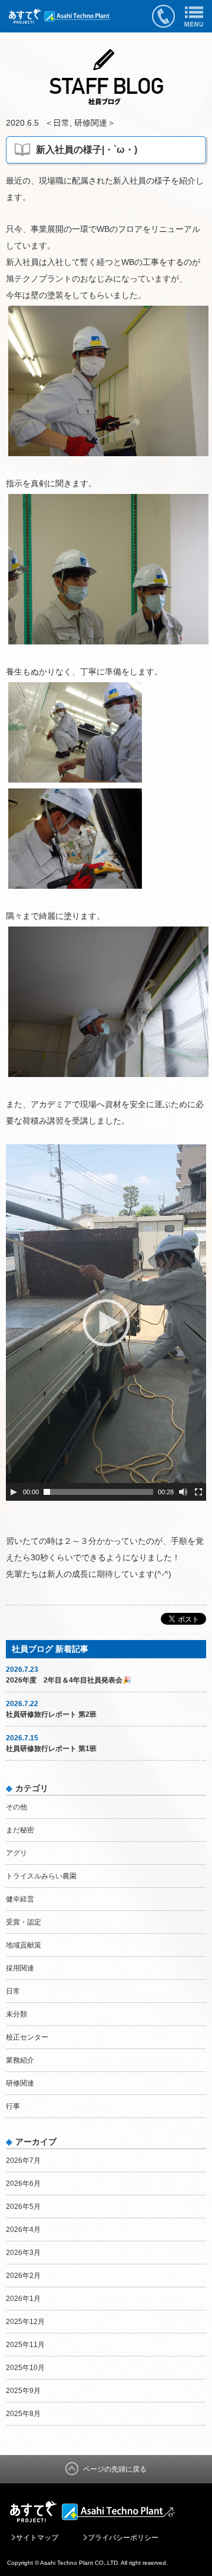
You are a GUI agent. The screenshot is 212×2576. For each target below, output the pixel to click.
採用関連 (20, 1968)
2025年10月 (25, 2368)
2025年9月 (23, 2391)
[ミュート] (183, 1492)
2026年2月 (23, 2276)
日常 (61, 123)
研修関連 (91, 123)
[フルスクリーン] (198, 1492)
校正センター (27, 2037)
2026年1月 (23, 2299)
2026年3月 (23, 2253)
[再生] (14, 1492)
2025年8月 (23, 2414)
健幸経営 (20, 1899)
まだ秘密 (20, 1830)
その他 (16, 1807)
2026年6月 (23, 2184)
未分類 (16, 2014)
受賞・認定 (24, 1922)
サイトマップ (37, 2538)
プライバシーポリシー (123, 2538)
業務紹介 (20, 2060)
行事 (13, 2106)
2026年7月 (23, 2161)
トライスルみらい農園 (41, 1876)
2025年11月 (25, 2345)
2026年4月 (23, 2230)
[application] (106, 1323)
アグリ (16, 1853)
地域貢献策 (24, 1945)
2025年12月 (25, 2322)
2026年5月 (23, 2207)
